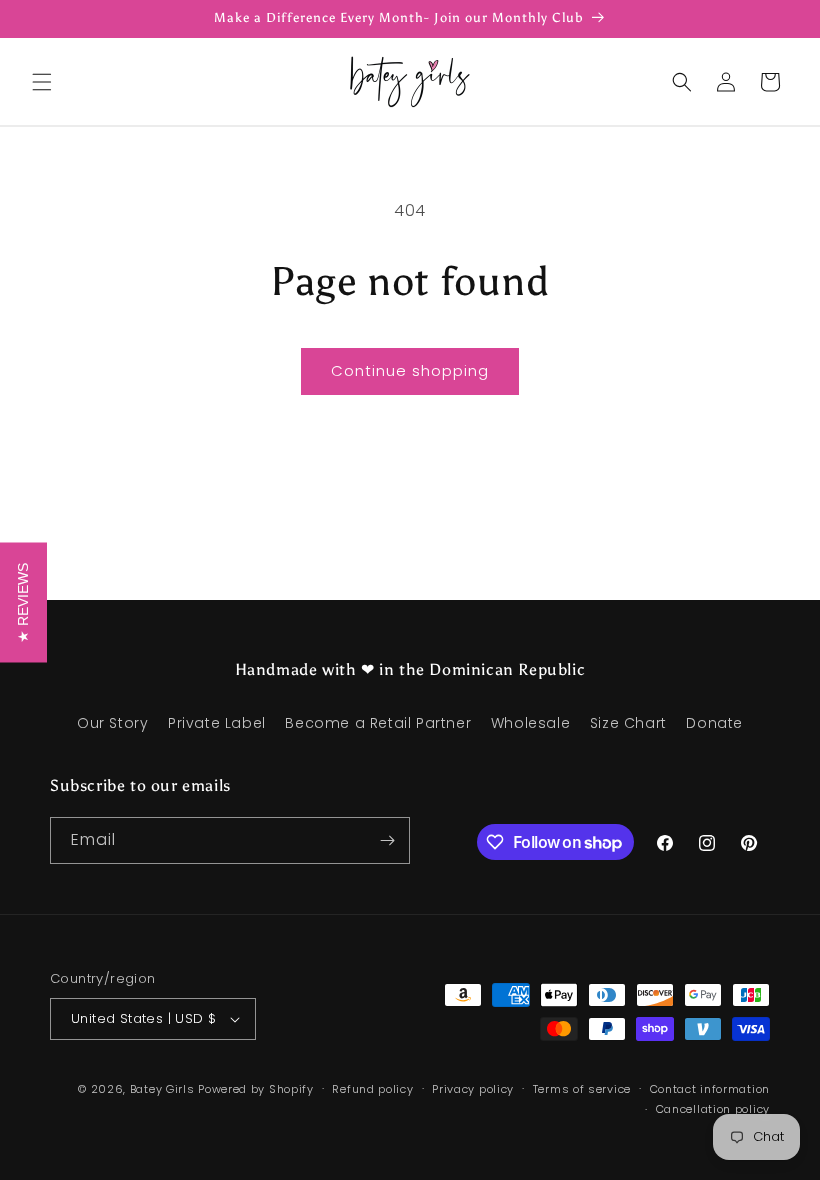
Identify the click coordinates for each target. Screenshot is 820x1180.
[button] (42, 82)
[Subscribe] (387, 840)
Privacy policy (473, 1089)
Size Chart (628, 723)
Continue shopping (410, 370)
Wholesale (530, 723)
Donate (714, 723)
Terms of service (582, 1089)
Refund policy (372, 1089)
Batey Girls (162, 1089)
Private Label (217, 723)
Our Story (112, 723)
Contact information (710, 1089)
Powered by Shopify (256, 1089)
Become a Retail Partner (378, 723)
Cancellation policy (713, 1109)
